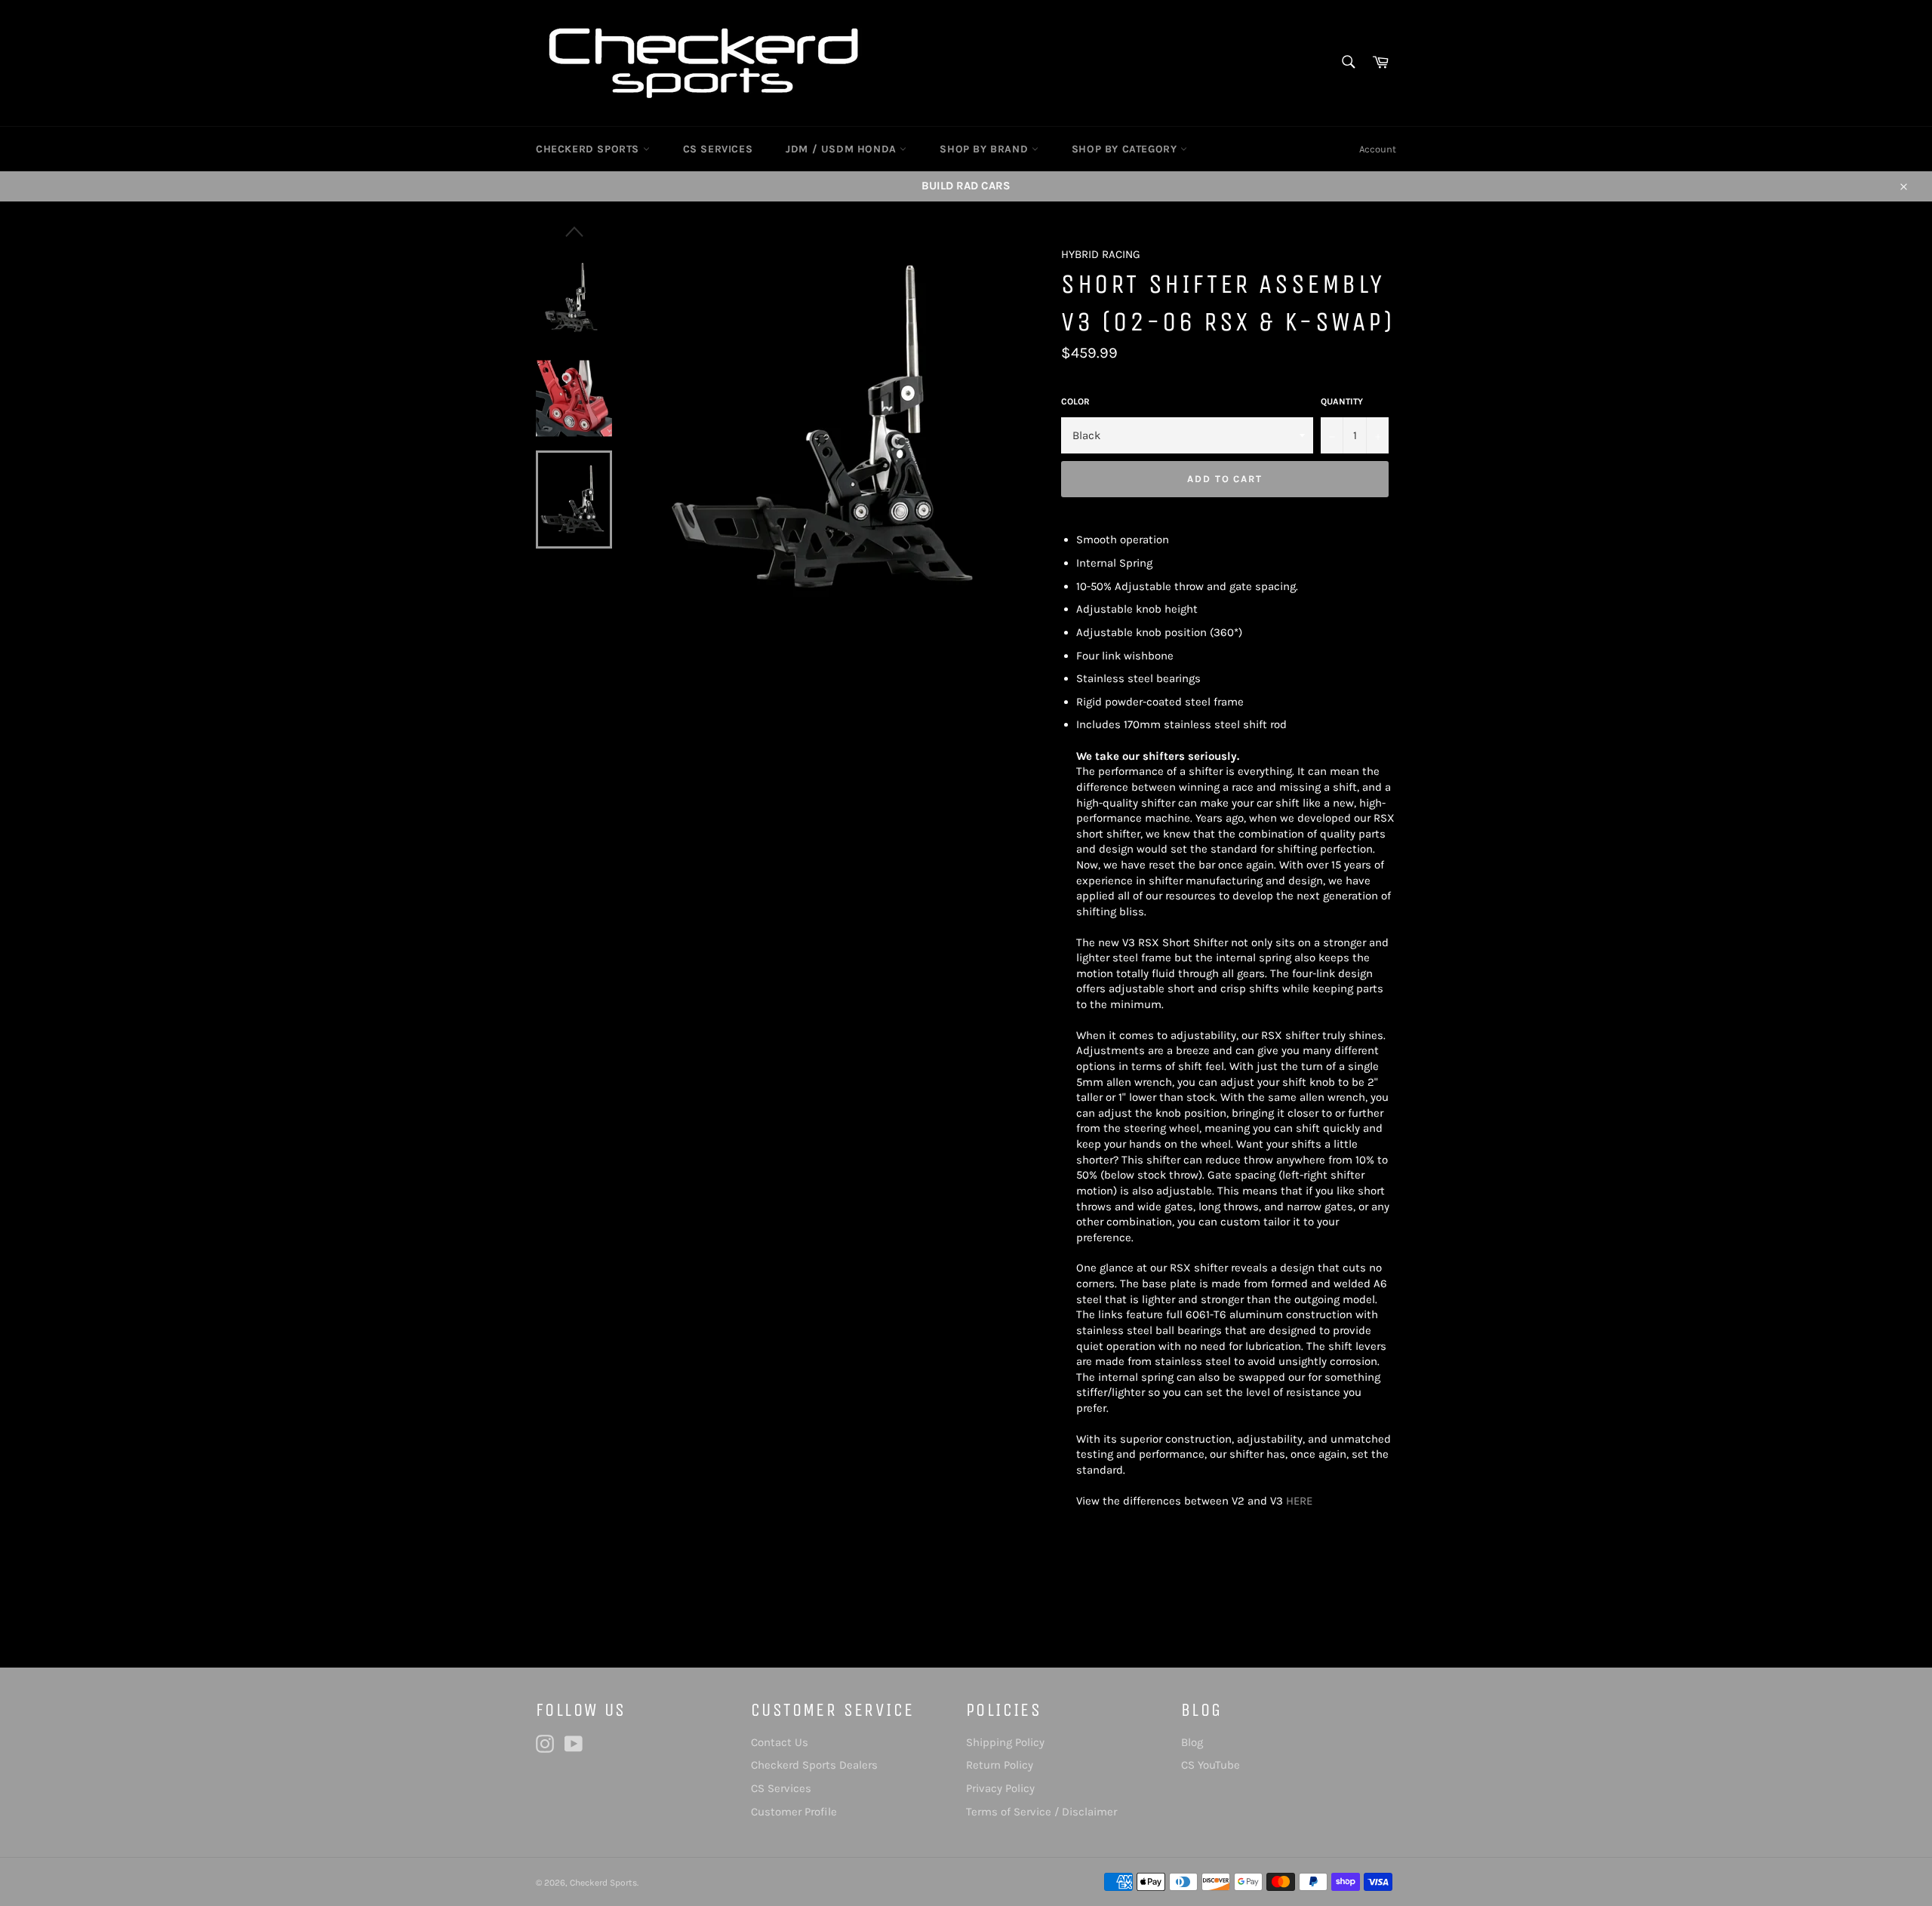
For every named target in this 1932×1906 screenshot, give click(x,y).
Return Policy (1000, 1765)
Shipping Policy (1005, 1742)
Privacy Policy (1000, 1788)
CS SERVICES (718, 149)
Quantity (1342, 401)
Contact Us (780, 1742)
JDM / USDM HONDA (843, 149)
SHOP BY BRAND (985, 149)
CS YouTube (1211, 1765)
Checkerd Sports (603, 1883)
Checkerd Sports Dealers (814, 1765)
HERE (1299, 1501)
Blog (1192, 1742)
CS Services (781, 1788)
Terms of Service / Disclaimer (1041, 1812)
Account (1378, 149)
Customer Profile (794, 1812)
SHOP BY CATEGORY (1126, 149)
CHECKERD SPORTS (589, 149)
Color (1075, 401)
